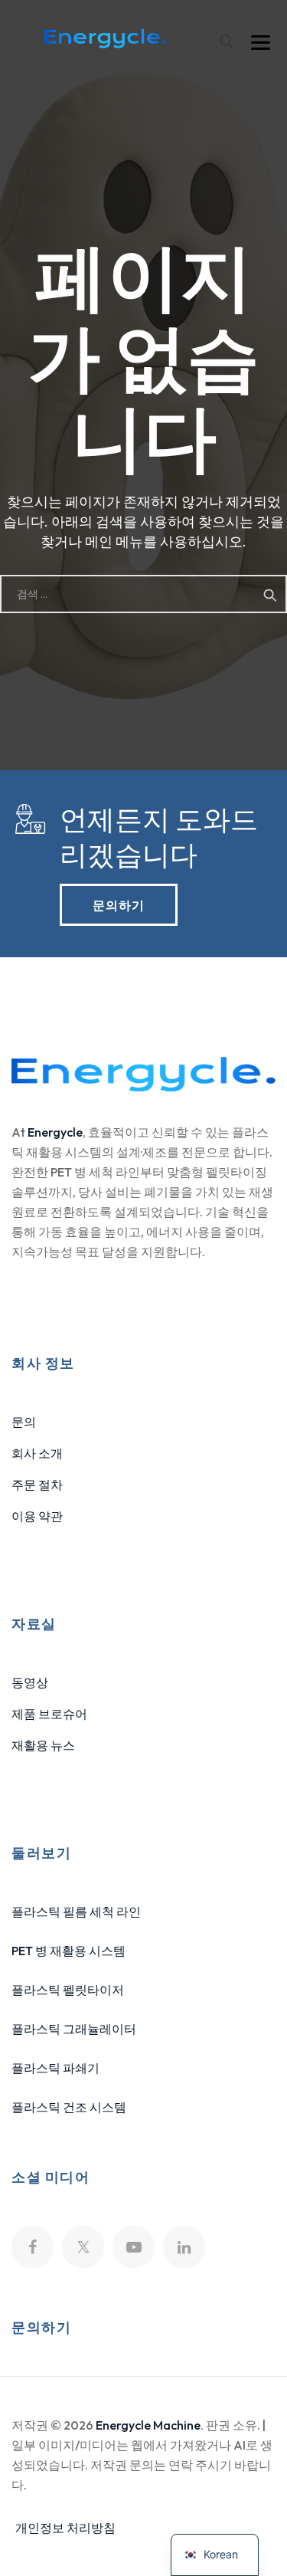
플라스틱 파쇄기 (55, 2068)
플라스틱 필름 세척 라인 (76, 1911)
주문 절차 (37, 1485)
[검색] (226, 41)
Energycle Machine (148, 2425)
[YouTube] (134, 2247)
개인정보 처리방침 (65, 2528)
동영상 (30, 1682)
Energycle (55, 1132)
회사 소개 (37, 1453)
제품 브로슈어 (49, 1714)
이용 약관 (37, 1516)
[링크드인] (184, 2247)
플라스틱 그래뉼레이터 (74, 2029)
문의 (24, 1422)
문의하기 (119, 904)
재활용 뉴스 (43, 1745)
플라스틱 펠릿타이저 (68, 1990)
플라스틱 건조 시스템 (69, 2107)
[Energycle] (105, 38)
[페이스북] (33, 2247)
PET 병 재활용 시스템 (68, 1951)
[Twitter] (83, 2247)
